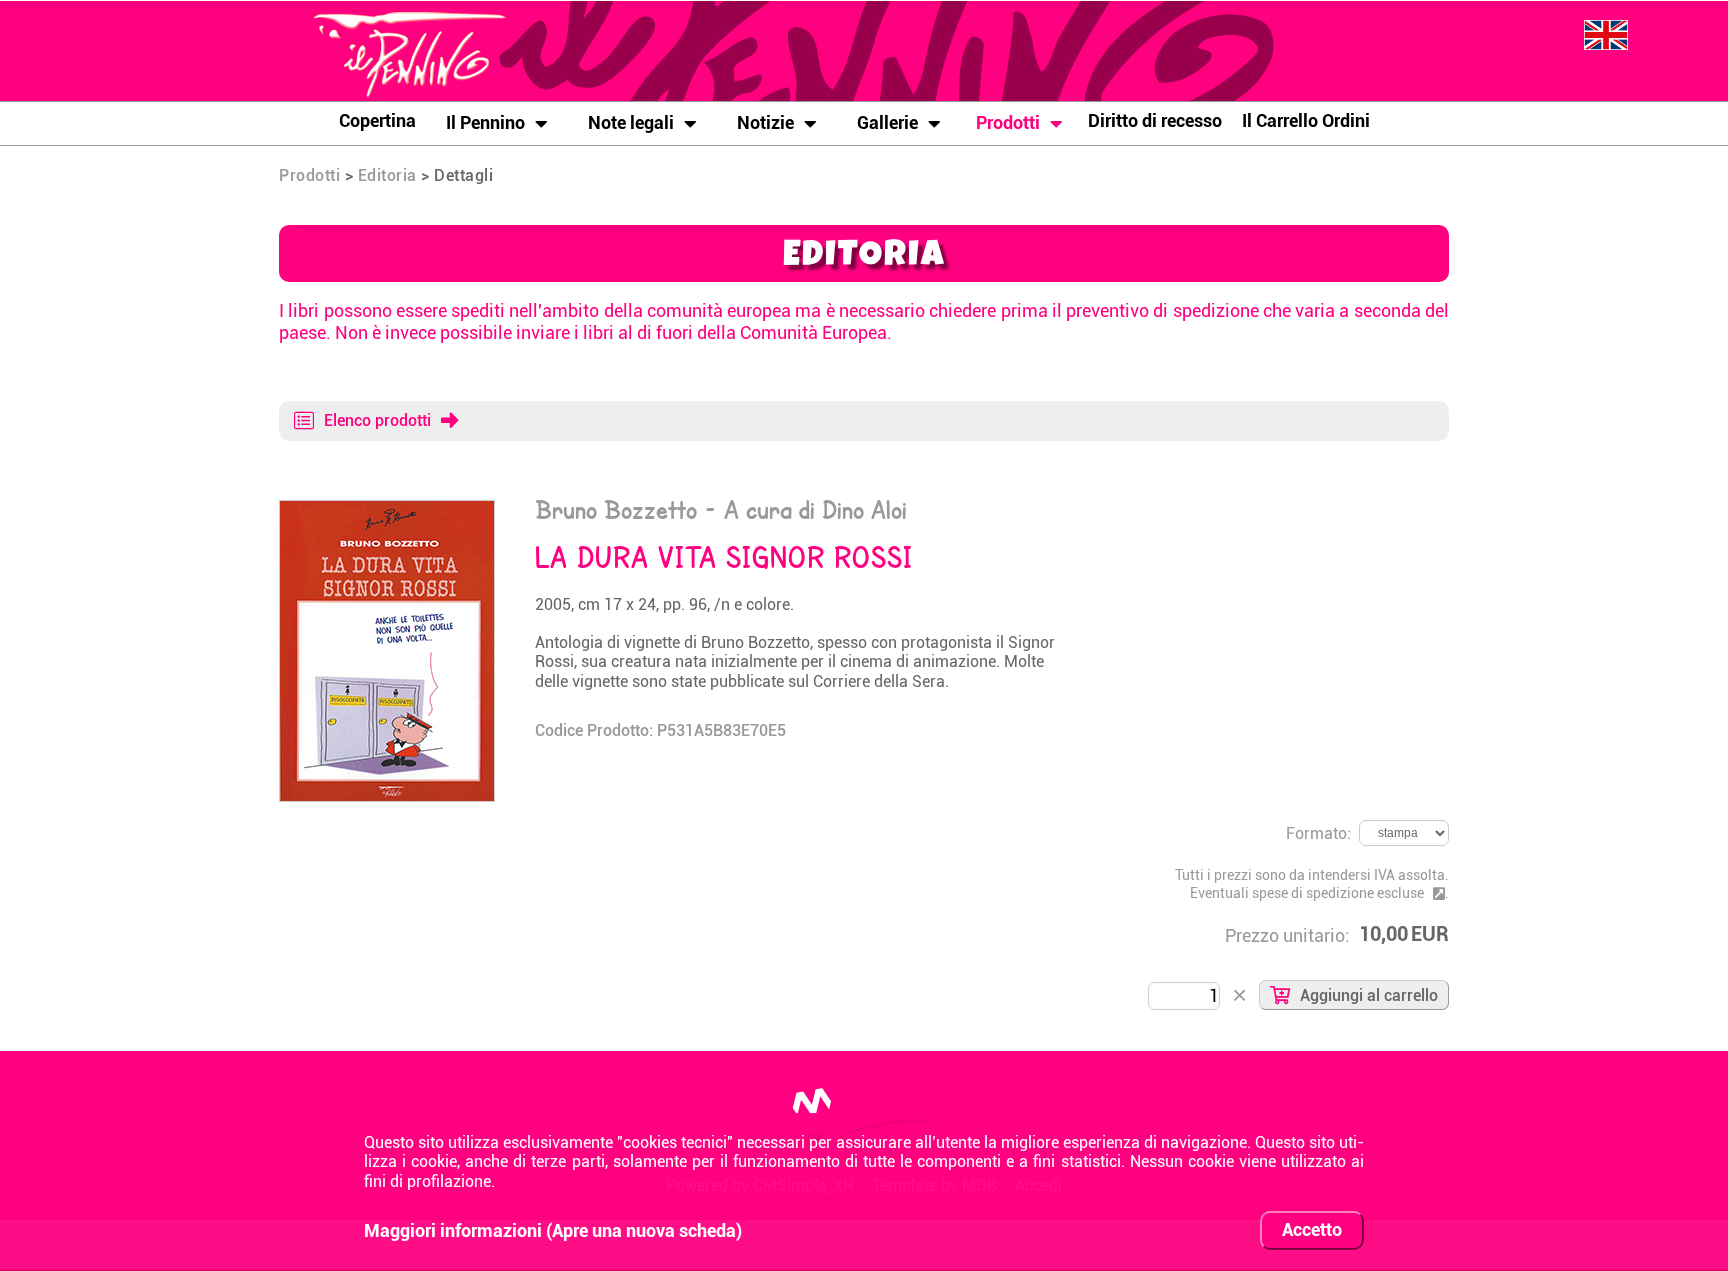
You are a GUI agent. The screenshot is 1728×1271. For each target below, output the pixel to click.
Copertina (377, 120)
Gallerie (887, 122)
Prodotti (1008, 122)
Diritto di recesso (1155, 120)
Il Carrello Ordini (1306, 120)
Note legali (631, 122)
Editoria (387, 175)
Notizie (765, 122)
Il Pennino (485, 122)
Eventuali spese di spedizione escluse (1307, 893)
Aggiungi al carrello (1369, 995)
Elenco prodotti (377, 420)
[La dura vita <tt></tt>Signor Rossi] (387, 509)
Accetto (1312, 1230)
